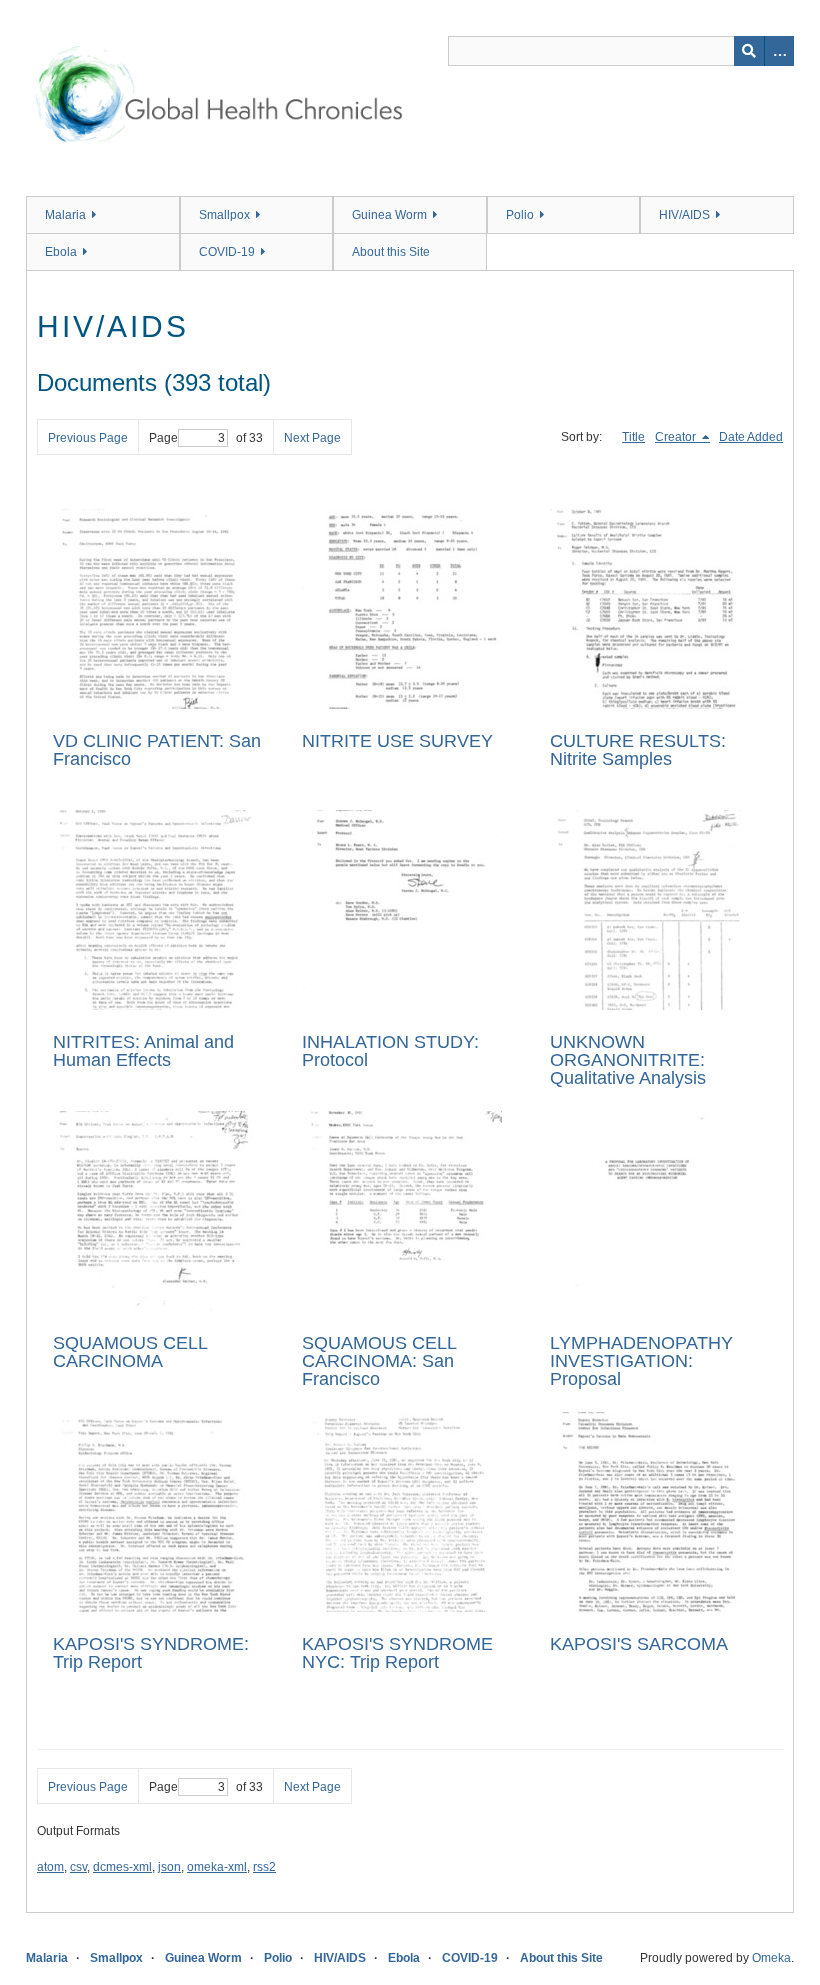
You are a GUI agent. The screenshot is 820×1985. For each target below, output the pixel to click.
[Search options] (779, 51)
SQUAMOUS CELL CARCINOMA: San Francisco (379, 1361)
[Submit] (749, 51)
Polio (520, 215)
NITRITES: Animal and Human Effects (143, 1051)
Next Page (312, 438)
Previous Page (88, 438)
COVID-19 (227, 252)
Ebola (61, 252)
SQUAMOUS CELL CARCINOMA (130, 1352)
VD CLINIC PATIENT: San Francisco (157, 750)
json (169, 1867)
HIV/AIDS (684, 215)
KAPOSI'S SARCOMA (639, 1644)
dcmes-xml (122, 1867)
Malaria (65, 215)
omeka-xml (217, 1867)
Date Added (751, 437)
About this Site (391, 252)
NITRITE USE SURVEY (397, 741)
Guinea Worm (389, 215)
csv (78, 1867)
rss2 (264, 1867)
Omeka (771, 1958)
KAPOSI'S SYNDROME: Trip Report (151, 1653)
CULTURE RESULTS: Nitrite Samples (638, 750)
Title (633, 437)
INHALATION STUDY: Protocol (390, 1051)
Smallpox (224, 215)
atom (50, 1867)
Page (163, 438)
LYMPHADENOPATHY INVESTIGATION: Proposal (641, 1361)
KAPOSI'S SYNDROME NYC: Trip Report (397, 1653)
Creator (677, 437)
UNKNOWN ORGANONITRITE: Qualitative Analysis (628, 1060)
